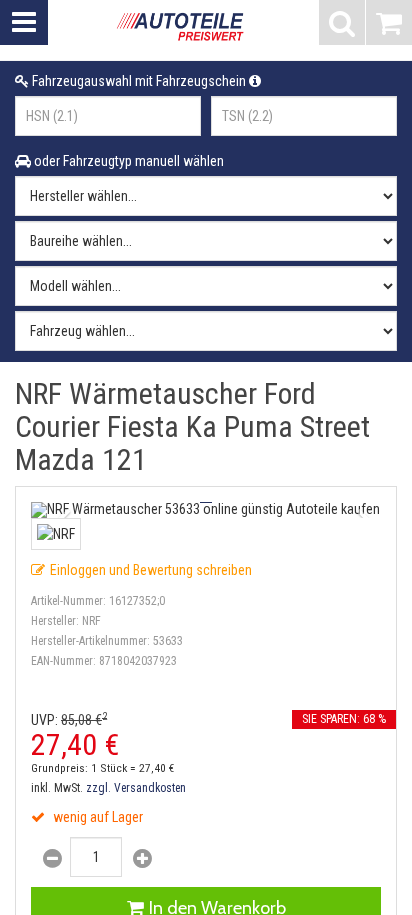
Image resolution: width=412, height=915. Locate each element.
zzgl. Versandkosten (136, 788)
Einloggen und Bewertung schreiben (151, 570)
